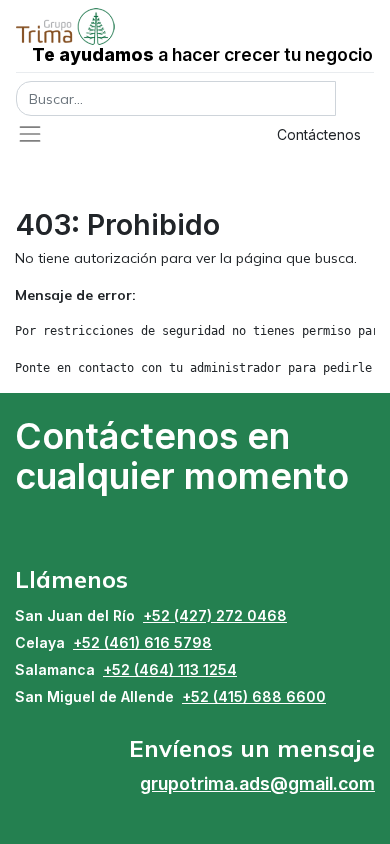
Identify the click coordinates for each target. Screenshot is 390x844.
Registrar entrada (170, 134)
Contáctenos (319, 134)
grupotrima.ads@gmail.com (257, 783)
